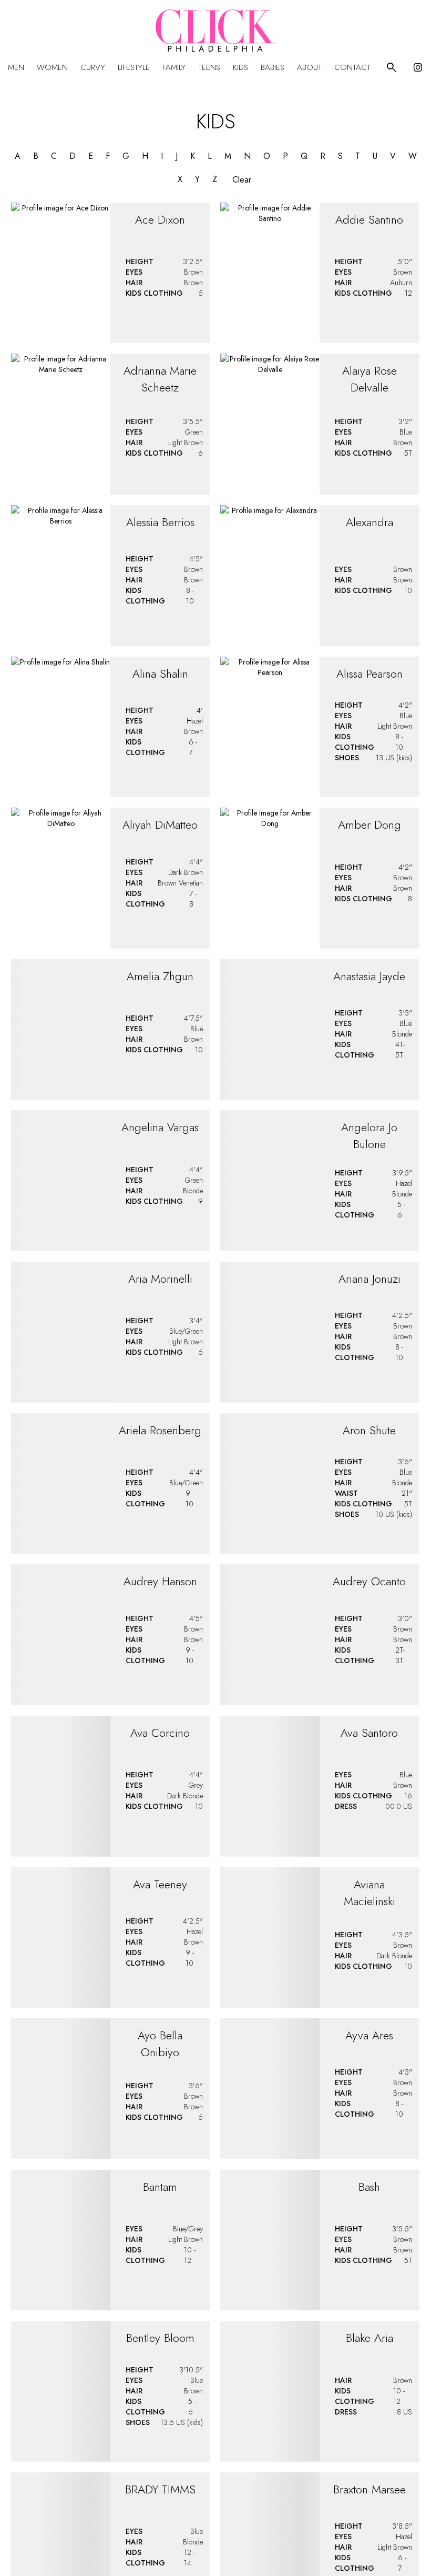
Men (16, 67)
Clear (242, 180)
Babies (273, 67)
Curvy (93, 67)
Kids (240, 67)
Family (174, 67)
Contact (352, 67)
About (309, 67)
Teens (209, 67)
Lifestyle (134, 67)
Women (52, 67)
